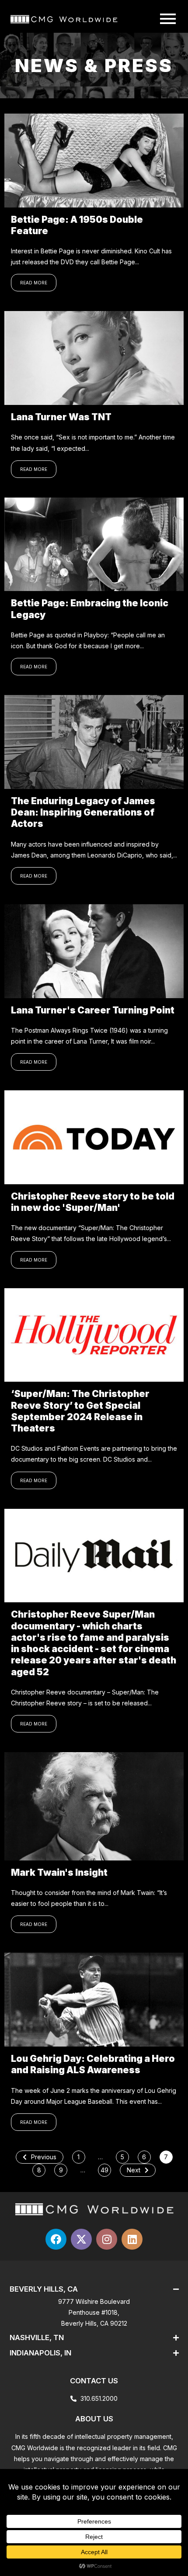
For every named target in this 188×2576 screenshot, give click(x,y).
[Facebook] (56, 2239)
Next (134, 2170)
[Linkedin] (132, 2239)
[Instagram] (107, 2239)
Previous (44, 2157)
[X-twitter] (81, 2239)
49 (104, 2170)
